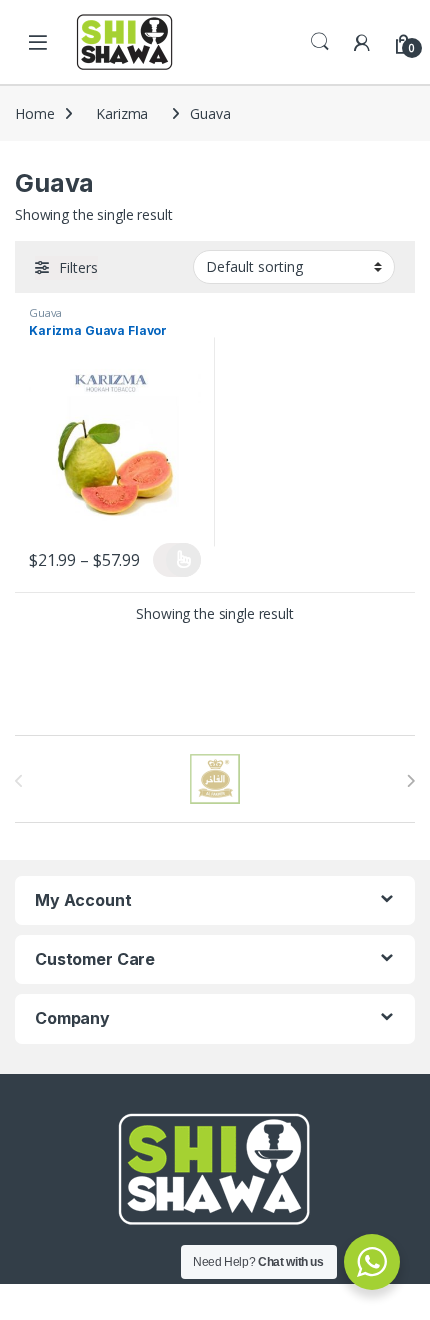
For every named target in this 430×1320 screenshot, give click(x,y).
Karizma (122, 113)
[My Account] (362, 41)
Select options (177, 560)
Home (34, 113)
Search (320, 42)
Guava (45, 312)
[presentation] (410, 781)
